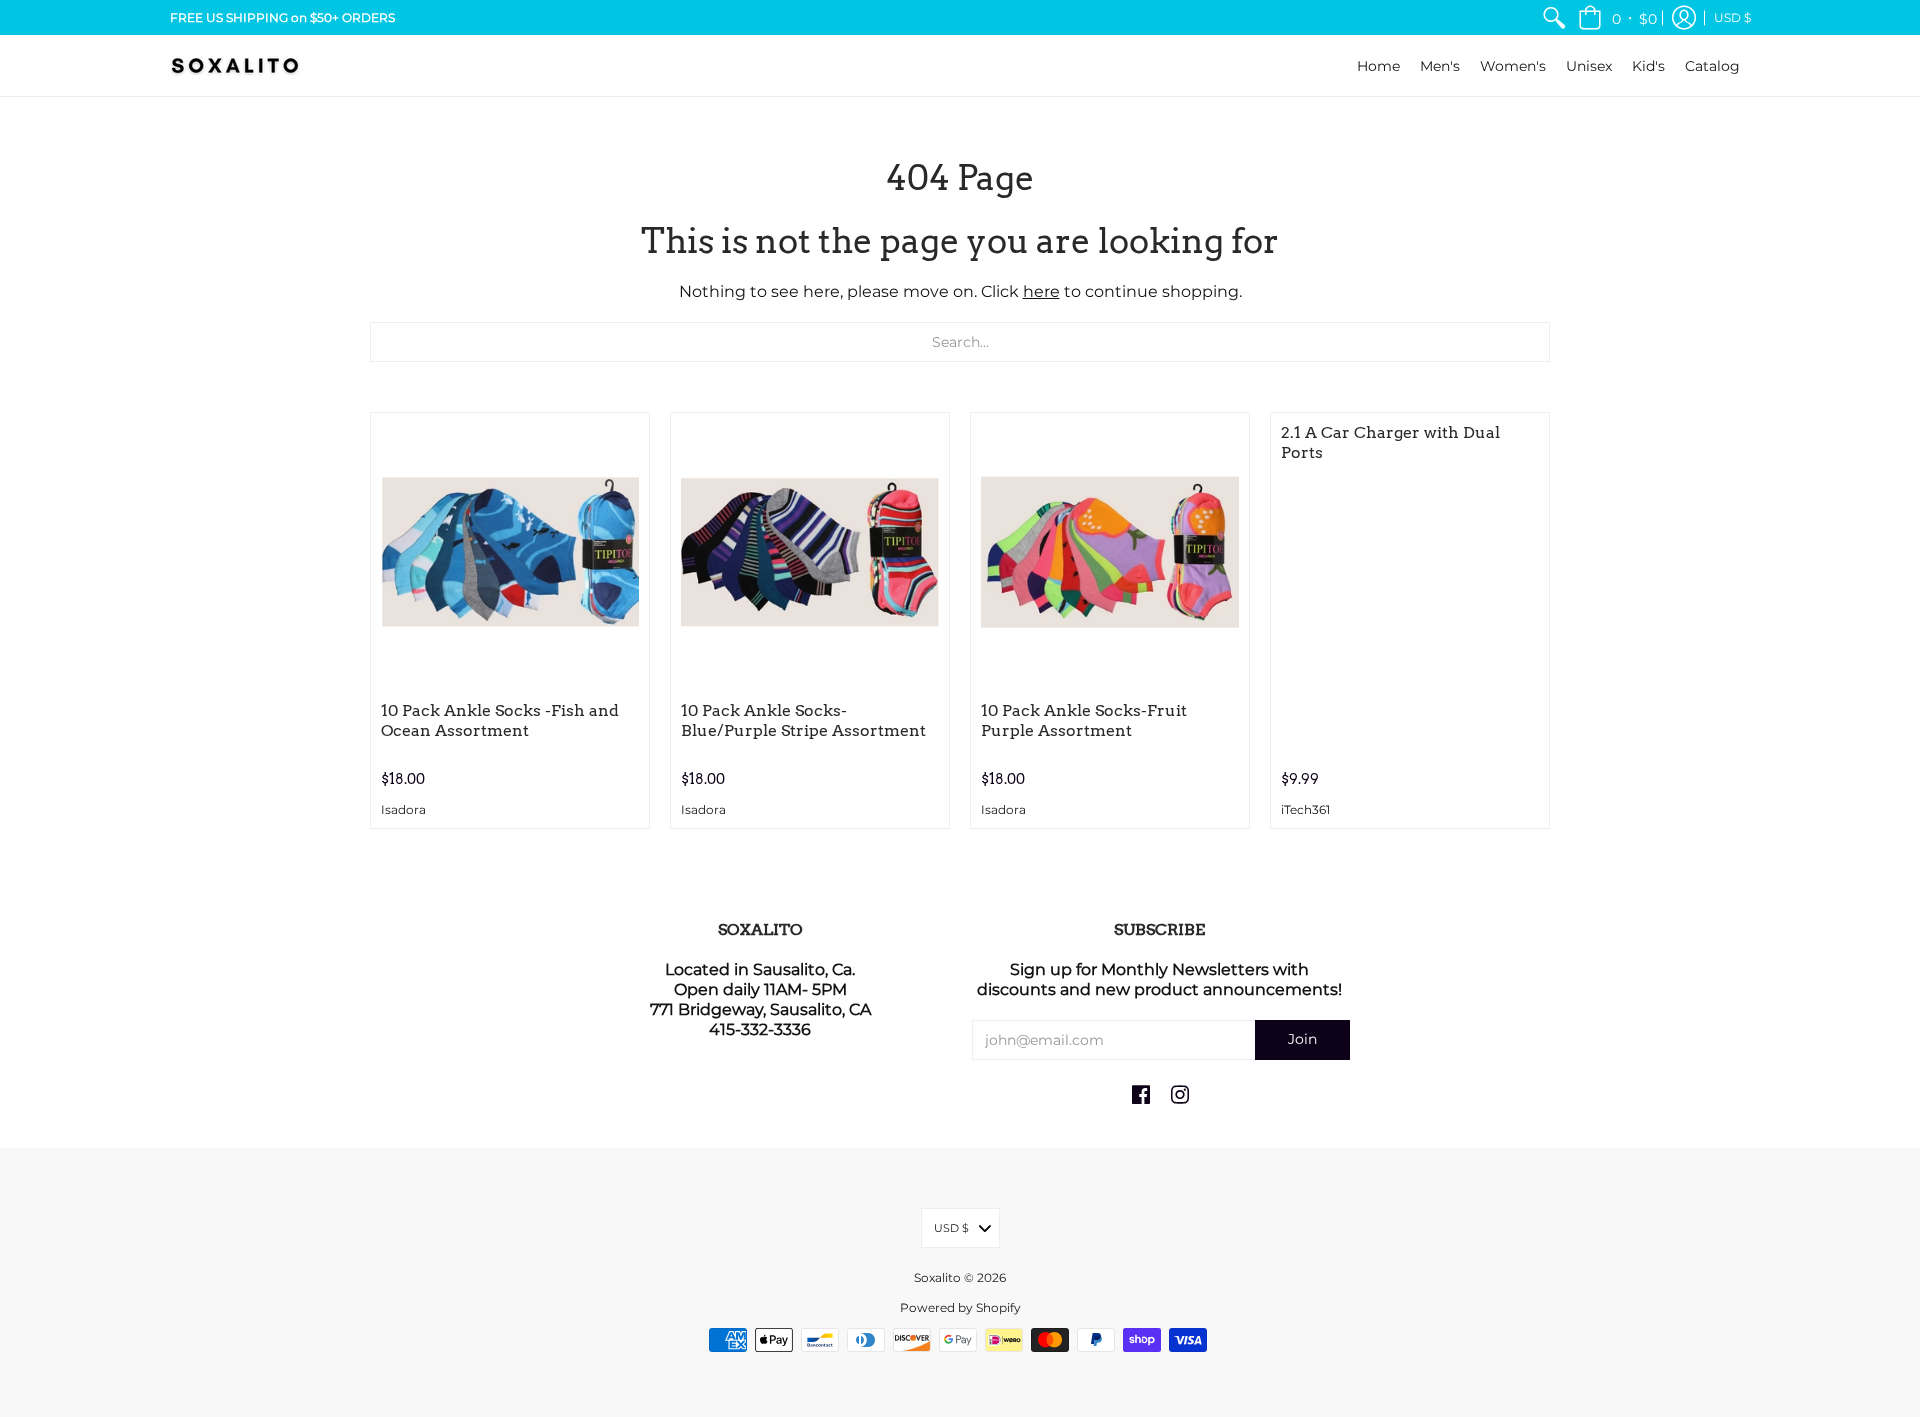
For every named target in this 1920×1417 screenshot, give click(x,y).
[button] (1617, 17)
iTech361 (1305, 810)
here (1041, 291)
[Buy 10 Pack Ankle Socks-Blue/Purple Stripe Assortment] (810, 552)
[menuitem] (1554, 17)
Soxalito (937, 1277)
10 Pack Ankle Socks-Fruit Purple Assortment (1084, 720)
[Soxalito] (235, 65)
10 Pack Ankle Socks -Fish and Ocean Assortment (500, 720)
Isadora (403, 810)
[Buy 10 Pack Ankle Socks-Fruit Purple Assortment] (1110, 552)
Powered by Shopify (960, 1307)
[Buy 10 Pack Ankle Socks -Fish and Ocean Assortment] (510, 552)
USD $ (1732, 17)
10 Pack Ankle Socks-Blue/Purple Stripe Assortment (803, 720)
